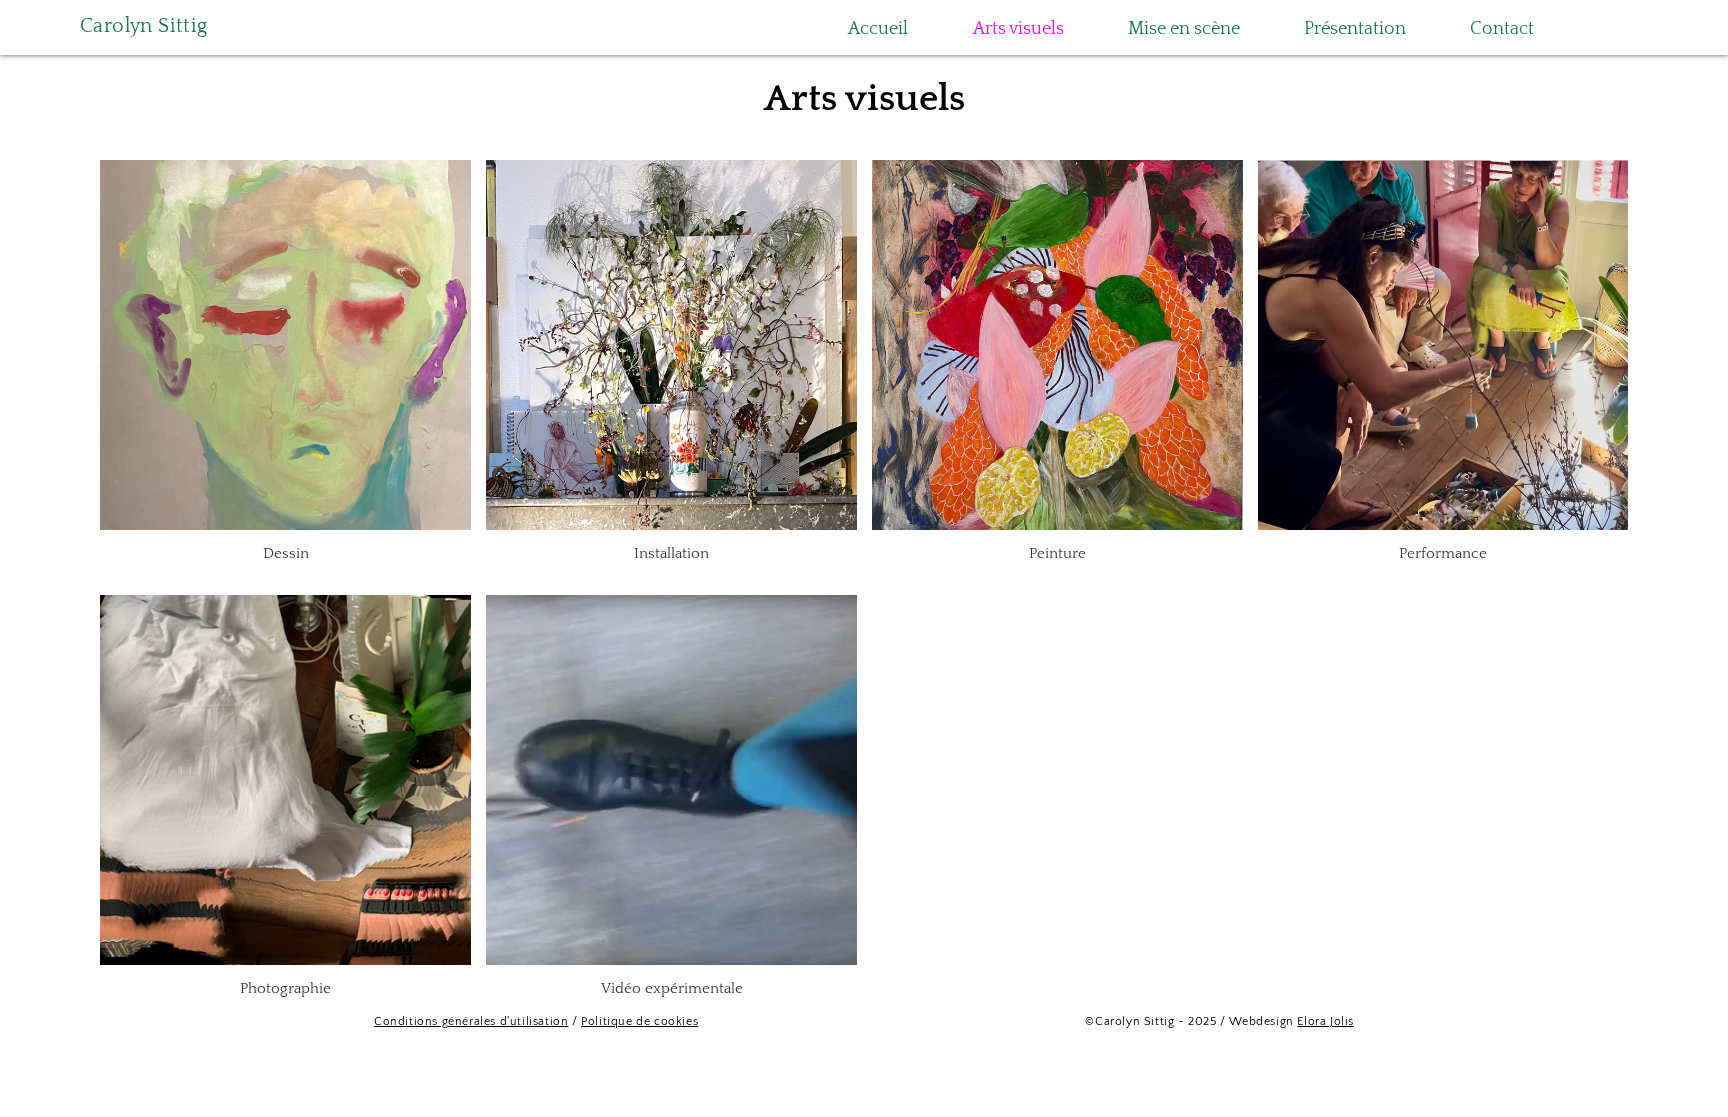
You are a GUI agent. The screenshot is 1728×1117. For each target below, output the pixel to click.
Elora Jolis (1325, 1021)
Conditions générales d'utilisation (471, 1021)
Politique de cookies (639, 1021)
